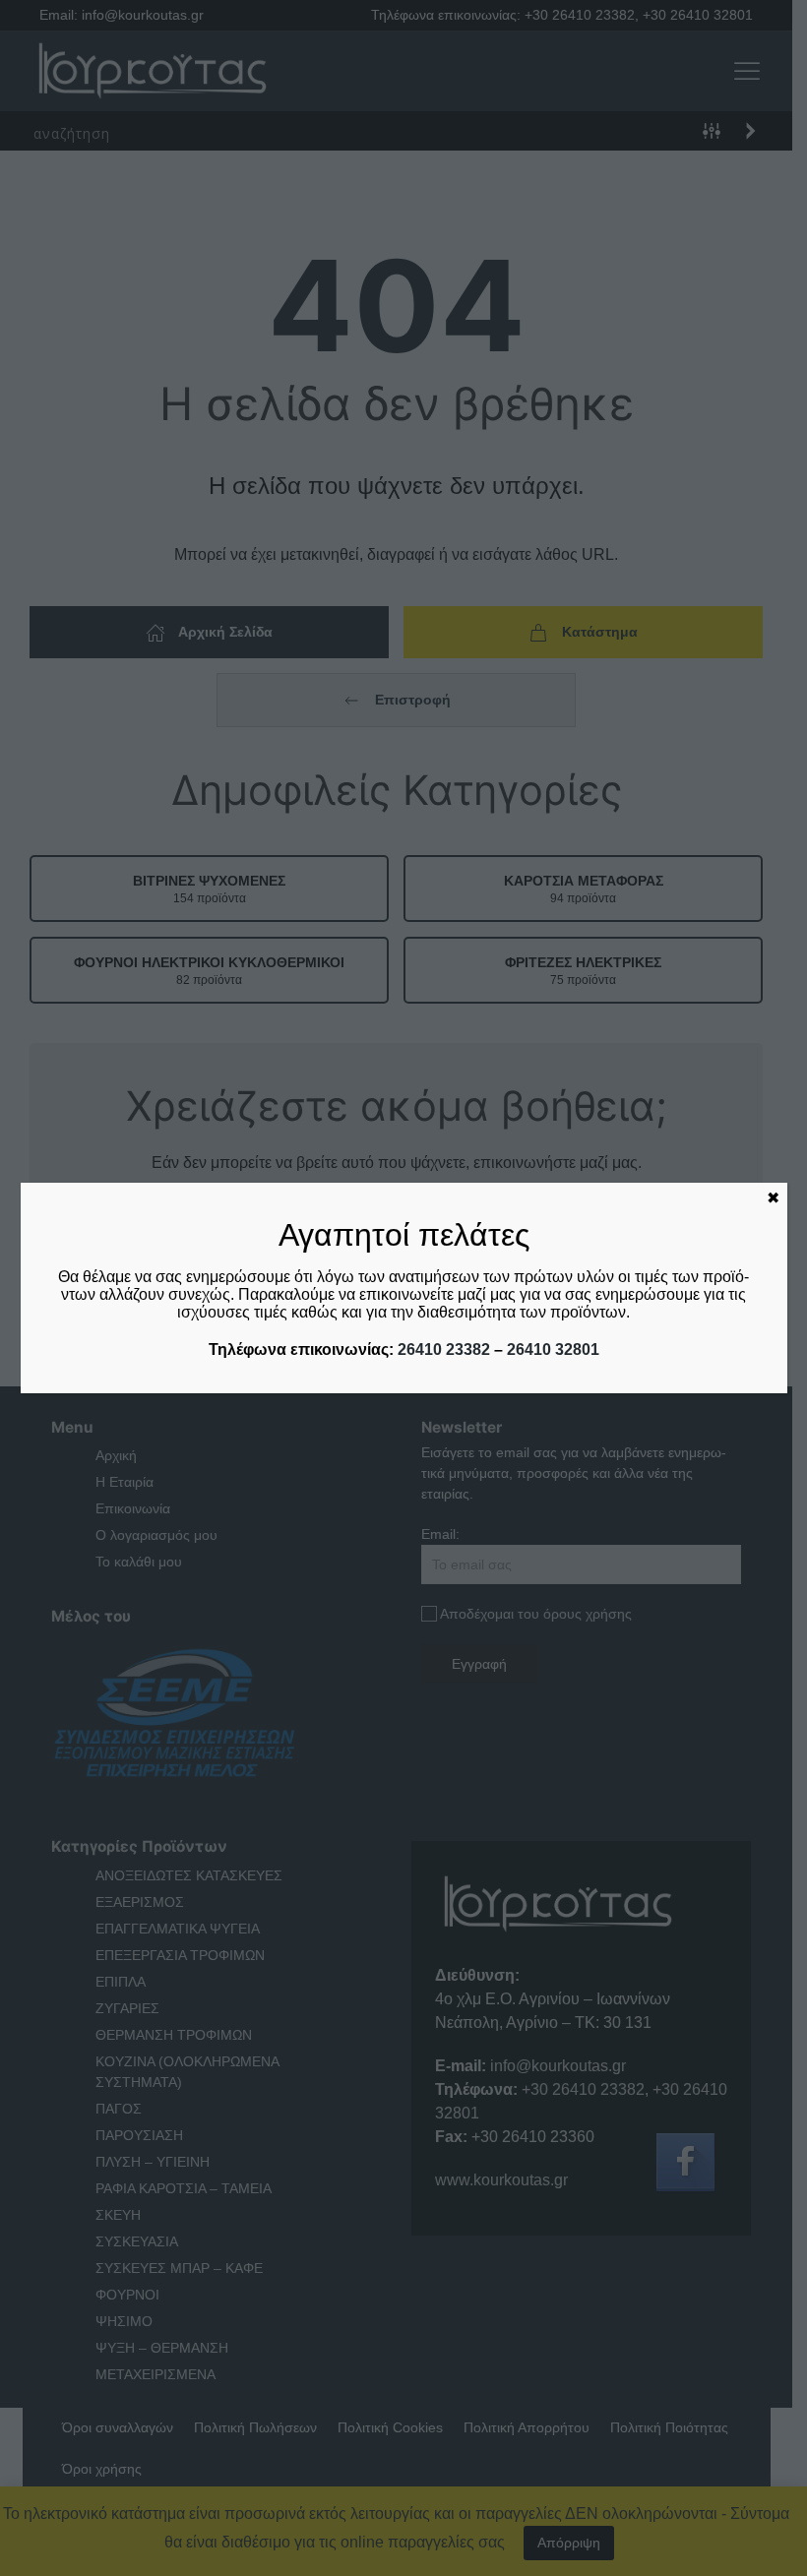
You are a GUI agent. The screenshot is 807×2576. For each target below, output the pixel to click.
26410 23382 (444, 1349)
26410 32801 (553, 1349)
